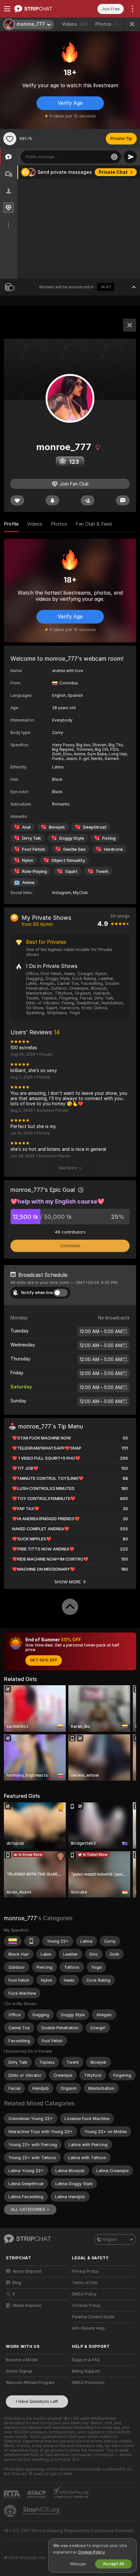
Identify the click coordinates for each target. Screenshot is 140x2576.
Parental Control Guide (93, 2317)
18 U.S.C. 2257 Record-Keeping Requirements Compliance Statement (69, 2531)
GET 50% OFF (44, 1660)
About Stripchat (27, 2271)
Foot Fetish (34, 849)
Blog (17, 2283)
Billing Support (86, 2371)
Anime (28, 882)
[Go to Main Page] (42, 9)
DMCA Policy (84, 2294)
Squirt (71, 871)
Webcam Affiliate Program (30, 2383)
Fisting (109, 838)
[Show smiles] (114, 157)
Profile (11, 524)
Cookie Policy (91, 2552)
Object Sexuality (68, 860)
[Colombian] (13, 1941)
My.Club (80, 893)
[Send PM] (123, 500)
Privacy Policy (85, 2271)
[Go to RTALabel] (13, 2494)
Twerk (102, 871)
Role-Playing (35, 871)
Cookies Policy (86, 2306)
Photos (109, 24)
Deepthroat (95, 827)
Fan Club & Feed (94, 524)
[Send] (130, 157)
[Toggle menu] (7, 9)
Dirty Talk (32, 838)
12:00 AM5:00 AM (101, 1331)
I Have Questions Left (37, 2401)
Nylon (28, 860)
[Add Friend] (88, 500)
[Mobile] (32, 1941)
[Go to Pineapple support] (11, 2511)
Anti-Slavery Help (88, 2328)
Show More (68, 1582)
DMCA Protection (88, 2383)
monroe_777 (20, 1918)
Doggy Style (72, 838)
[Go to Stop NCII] (42, 2511)
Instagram (62, 893)
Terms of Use (85, 2283)
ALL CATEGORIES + (30, 2209)
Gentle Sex (74, 849)
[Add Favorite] (10, 139)
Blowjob (57, 827)
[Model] (130, 325)
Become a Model (22, 2360)
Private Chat (113, 172)
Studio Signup (19, 2371)
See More (68, 1168)
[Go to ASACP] (37, 2494)
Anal (26, 827)
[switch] (61, 1293)
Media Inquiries (27, 2306)
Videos (75, 24)
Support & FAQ (86, 2360)
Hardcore (113, 849)
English (110, 2239)
